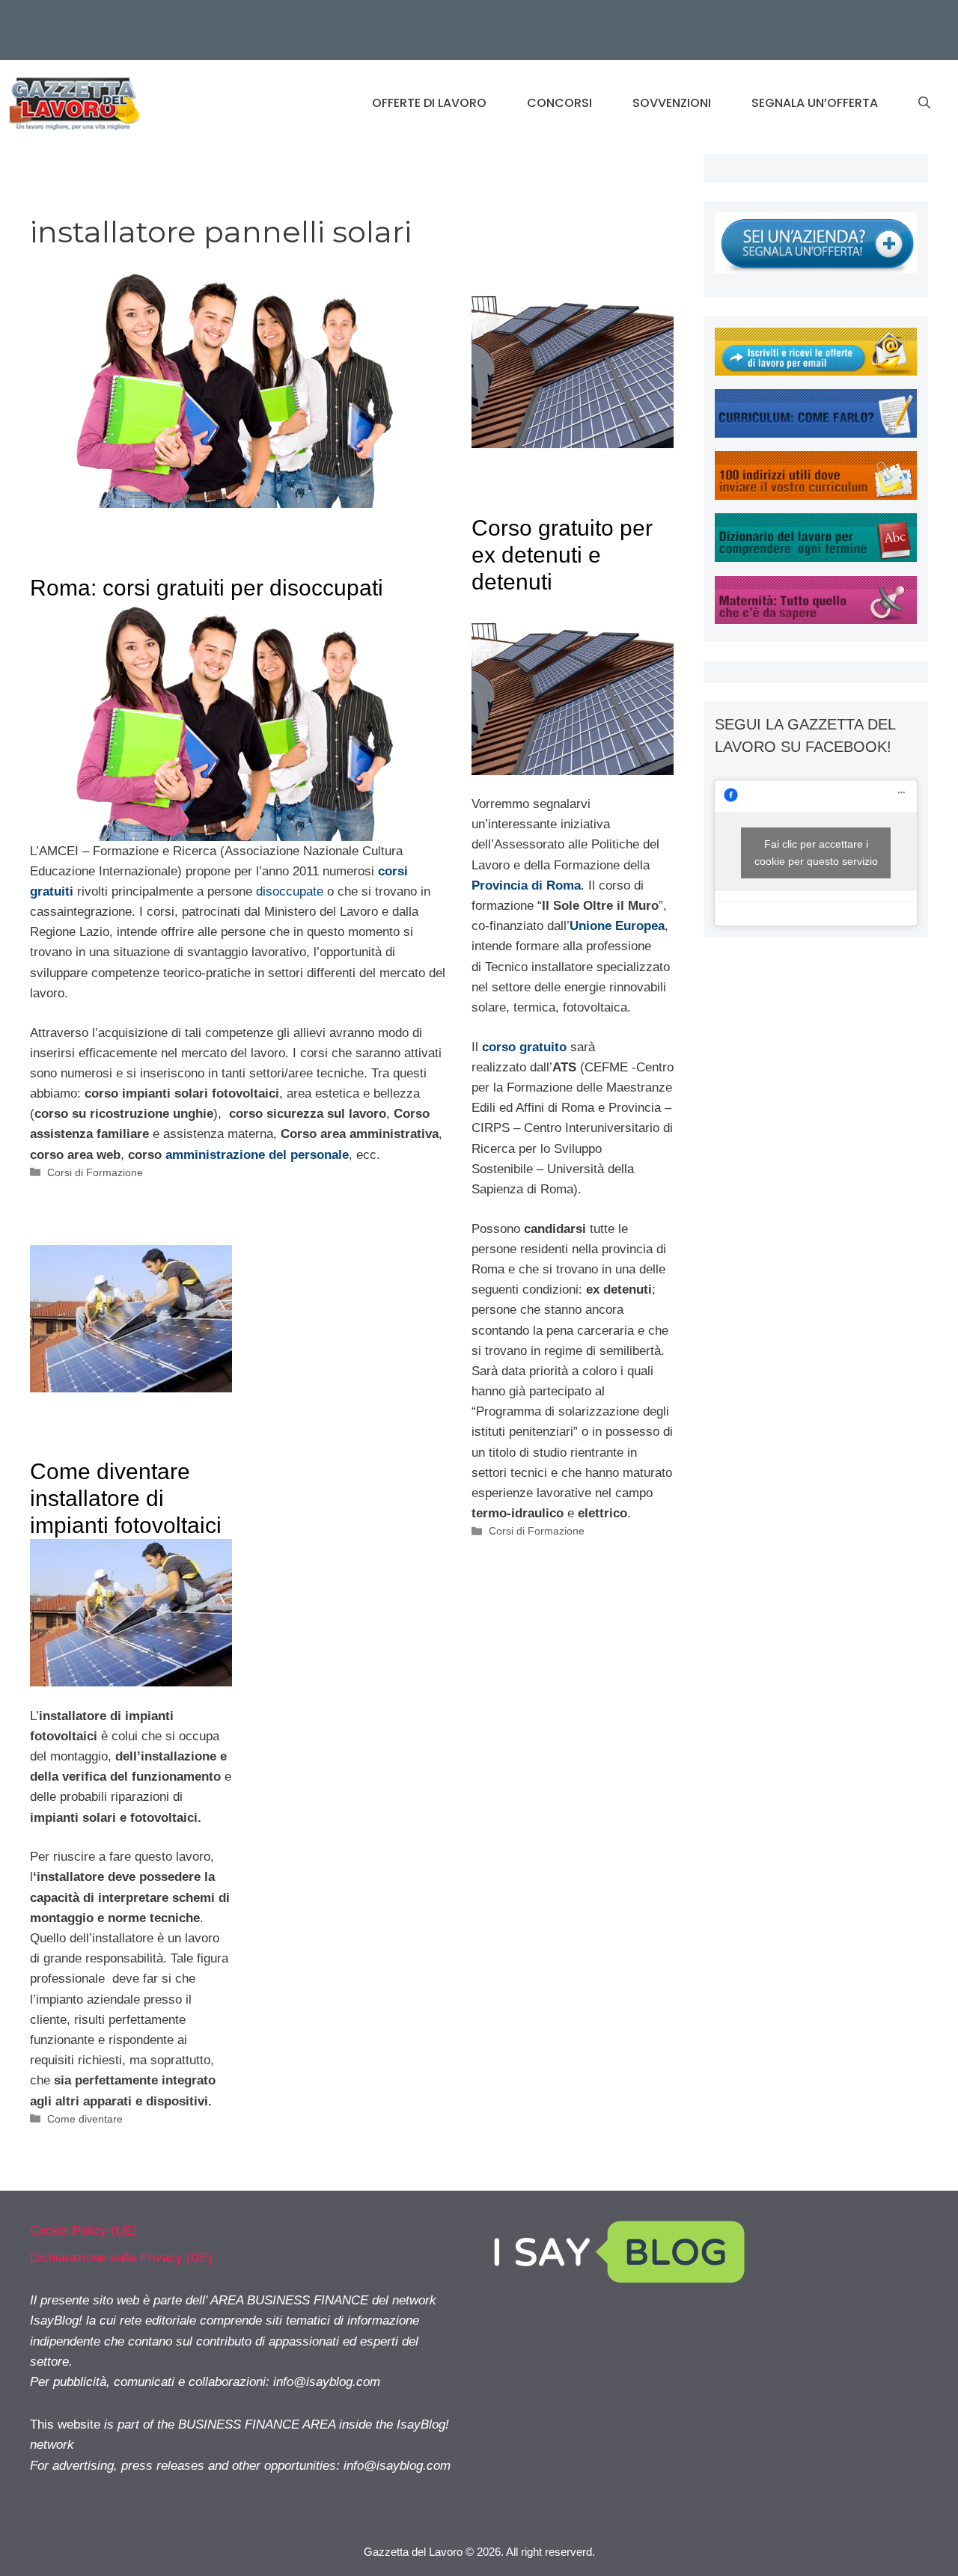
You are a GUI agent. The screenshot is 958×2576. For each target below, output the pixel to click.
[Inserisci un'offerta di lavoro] (816, 269)
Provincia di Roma (526, 885)
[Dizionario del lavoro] (816, 558)
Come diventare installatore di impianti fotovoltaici (126, 1498)
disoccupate (290, 891)
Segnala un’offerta (815, 103)
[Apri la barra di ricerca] (924, 103)
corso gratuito (524, 1047)
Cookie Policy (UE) (83, 2231)
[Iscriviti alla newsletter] (816, 371)
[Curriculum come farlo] (816, 434)
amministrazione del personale (257, 1155)
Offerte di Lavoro (429, 103)
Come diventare (85, 2119)
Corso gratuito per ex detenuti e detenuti (562, 555)
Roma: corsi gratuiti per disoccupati (207, 588)
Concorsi (559, 103)
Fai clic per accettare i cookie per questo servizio (816, 853)
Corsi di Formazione (95, 1172)
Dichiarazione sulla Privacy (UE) (121, 2258)
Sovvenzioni (672, 103)
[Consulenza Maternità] (816, 620)
